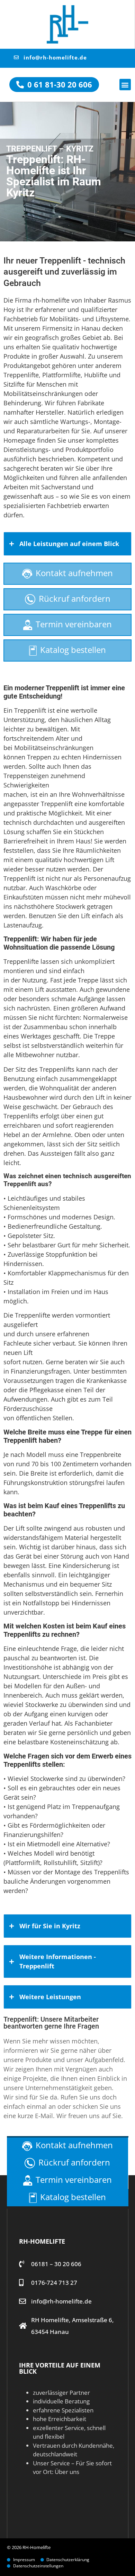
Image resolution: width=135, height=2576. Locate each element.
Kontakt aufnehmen (74, 573)
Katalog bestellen (73, 650)
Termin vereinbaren (74, 624)
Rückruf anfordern (75, 598)
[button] (125, 85)
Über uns (67, 2472)
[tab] (67, 544)
